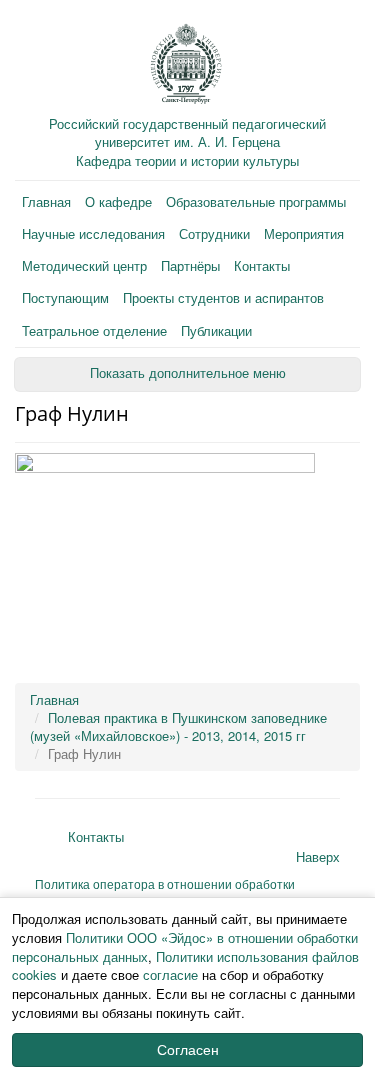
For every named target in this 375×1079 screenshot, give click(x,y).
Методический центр (84, 265)
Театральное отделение (94, 330)
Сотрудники (214, 233)
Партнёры (190, 265)
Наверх (318, 856)
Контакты (262, 265)
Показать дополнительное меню (188, 373)
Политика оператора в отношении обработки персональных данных (165, 892)
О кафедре (118, 201)
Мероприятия (304, 233)
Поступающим (65, 297)
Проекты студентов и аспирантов (223, 297)
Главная (46, 201)
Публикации (216, 330)
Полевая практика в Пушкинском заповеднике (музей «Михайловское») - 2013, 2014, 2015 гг (178, 726)
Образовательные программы (256, 201)
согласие (170, 974)
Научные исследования (93, 233)
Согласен (188, 1050)
